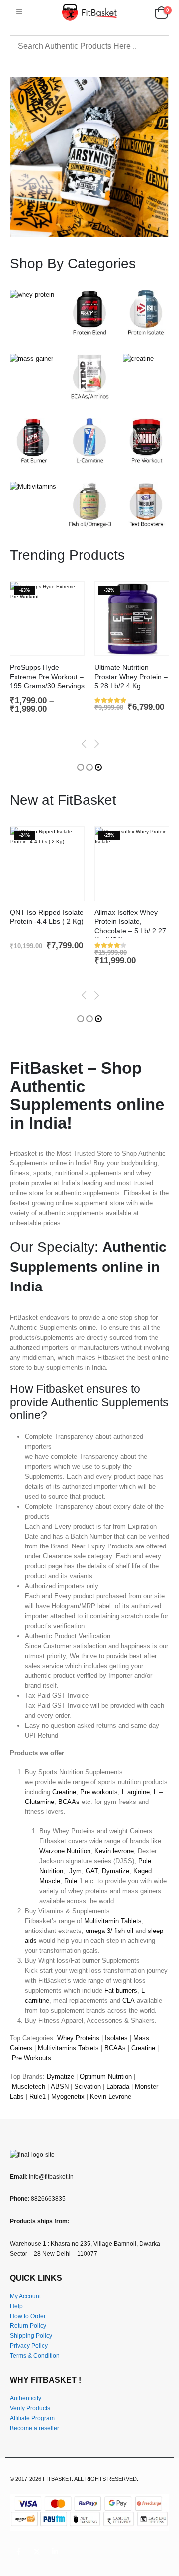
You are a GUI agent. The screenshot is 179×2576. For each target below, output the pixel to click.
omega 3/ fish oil (109, 1931)
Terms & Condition (35, 2356)
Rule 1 (73, 1881)
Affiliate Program (32, 2418)
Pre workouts (99, 1792)
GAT (92, 1871)
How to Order (28, 2316)
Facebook (18, 2552)
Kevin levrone (114, 1851)
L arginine (136, 1792)
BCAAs (69, 1802)
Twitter (37, 2552)
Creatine (64, 1792)
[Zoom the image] (32, 295)
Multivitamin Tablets (113, 1921)
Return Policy (28, 2326)
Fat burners (121, 1991)
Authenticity (26, 2398)
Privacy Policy (29, 2346)
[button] (19, 12)
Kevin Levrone (111, 2097)
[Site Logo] (89, 12)
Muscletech (29, 2087)
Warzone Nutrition (65, 1851)
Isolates (116, 2038)
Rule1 (38, 2097)
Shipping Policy (31, 2336)
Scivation (88, 2087)
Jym (75, 1871)
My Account (25, 2296)
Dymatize (116, 1871)
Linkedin (55, 2552)
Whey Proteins (78, 2038)
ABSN (60, 2087)
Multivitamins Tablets (68, 2048)
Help (16, 2306)
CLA (129, 2000)
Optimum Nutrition (106, 2077)
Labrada (118, 2087)
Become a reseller (35, 2428)
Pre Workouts (32, 2058)
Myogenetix (68, 2097)
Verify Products (30, 2408)
